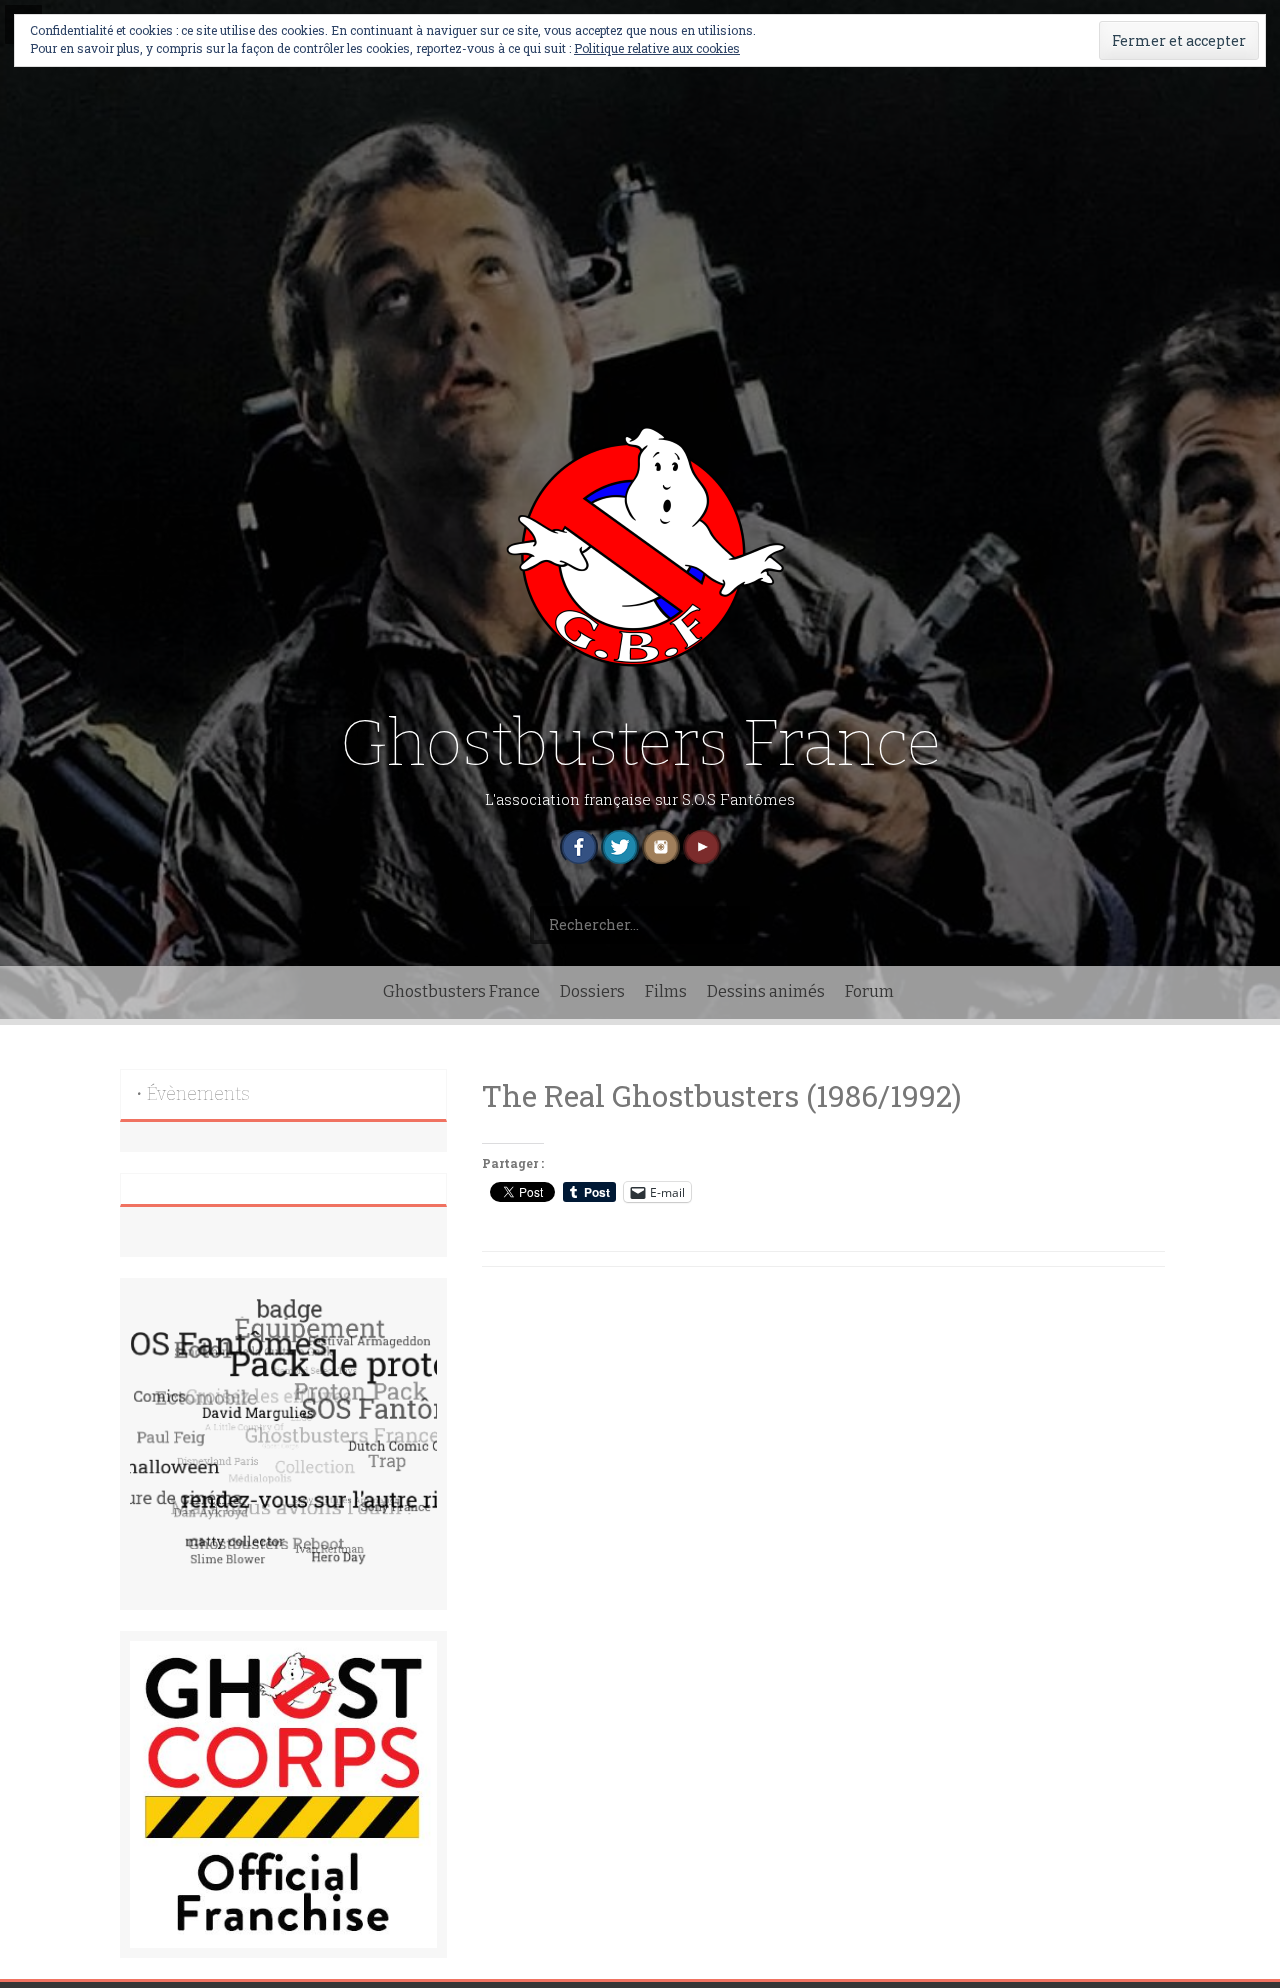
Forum (869, 991)
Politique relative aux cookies (657, 48)
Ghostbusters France (640, 743)
